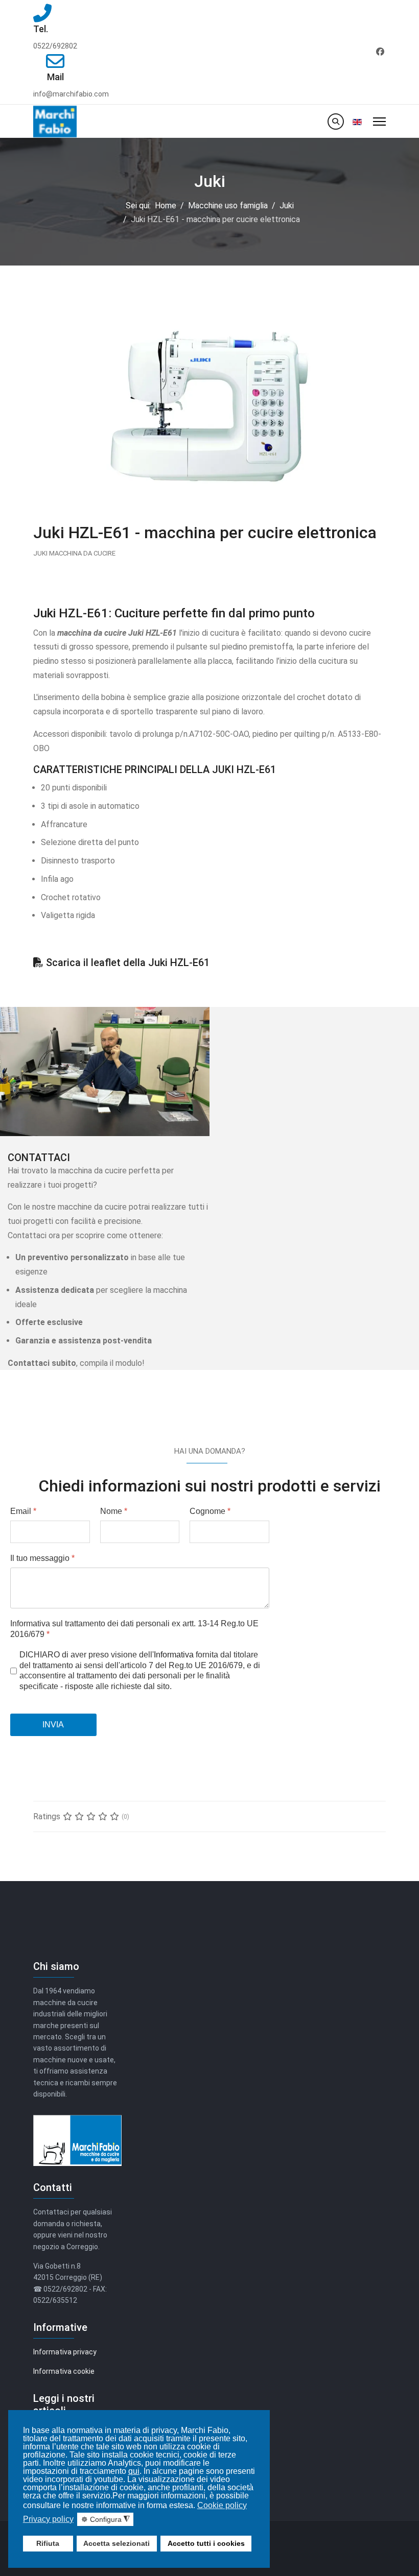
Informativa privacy (65, 2352)
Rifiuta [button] (48, 2543)
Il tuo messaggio (42, 1558)
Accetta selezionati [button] (117, 2543)
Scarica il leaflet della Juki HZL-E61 (128, 962)
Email (23, 1511)
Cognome (210, 1511)
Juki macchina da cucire (74, 553)
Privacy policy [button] (48, 2519)
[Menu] (379, 121)
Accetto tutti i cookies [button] (206, 2543)
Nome (114, 1511)
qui (134, 2471)
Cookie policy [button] (222, 2505)
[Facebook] (380, 52)
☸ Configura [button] (106, 2520)
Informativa (174, 1655)
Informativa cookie (64, 2371)
